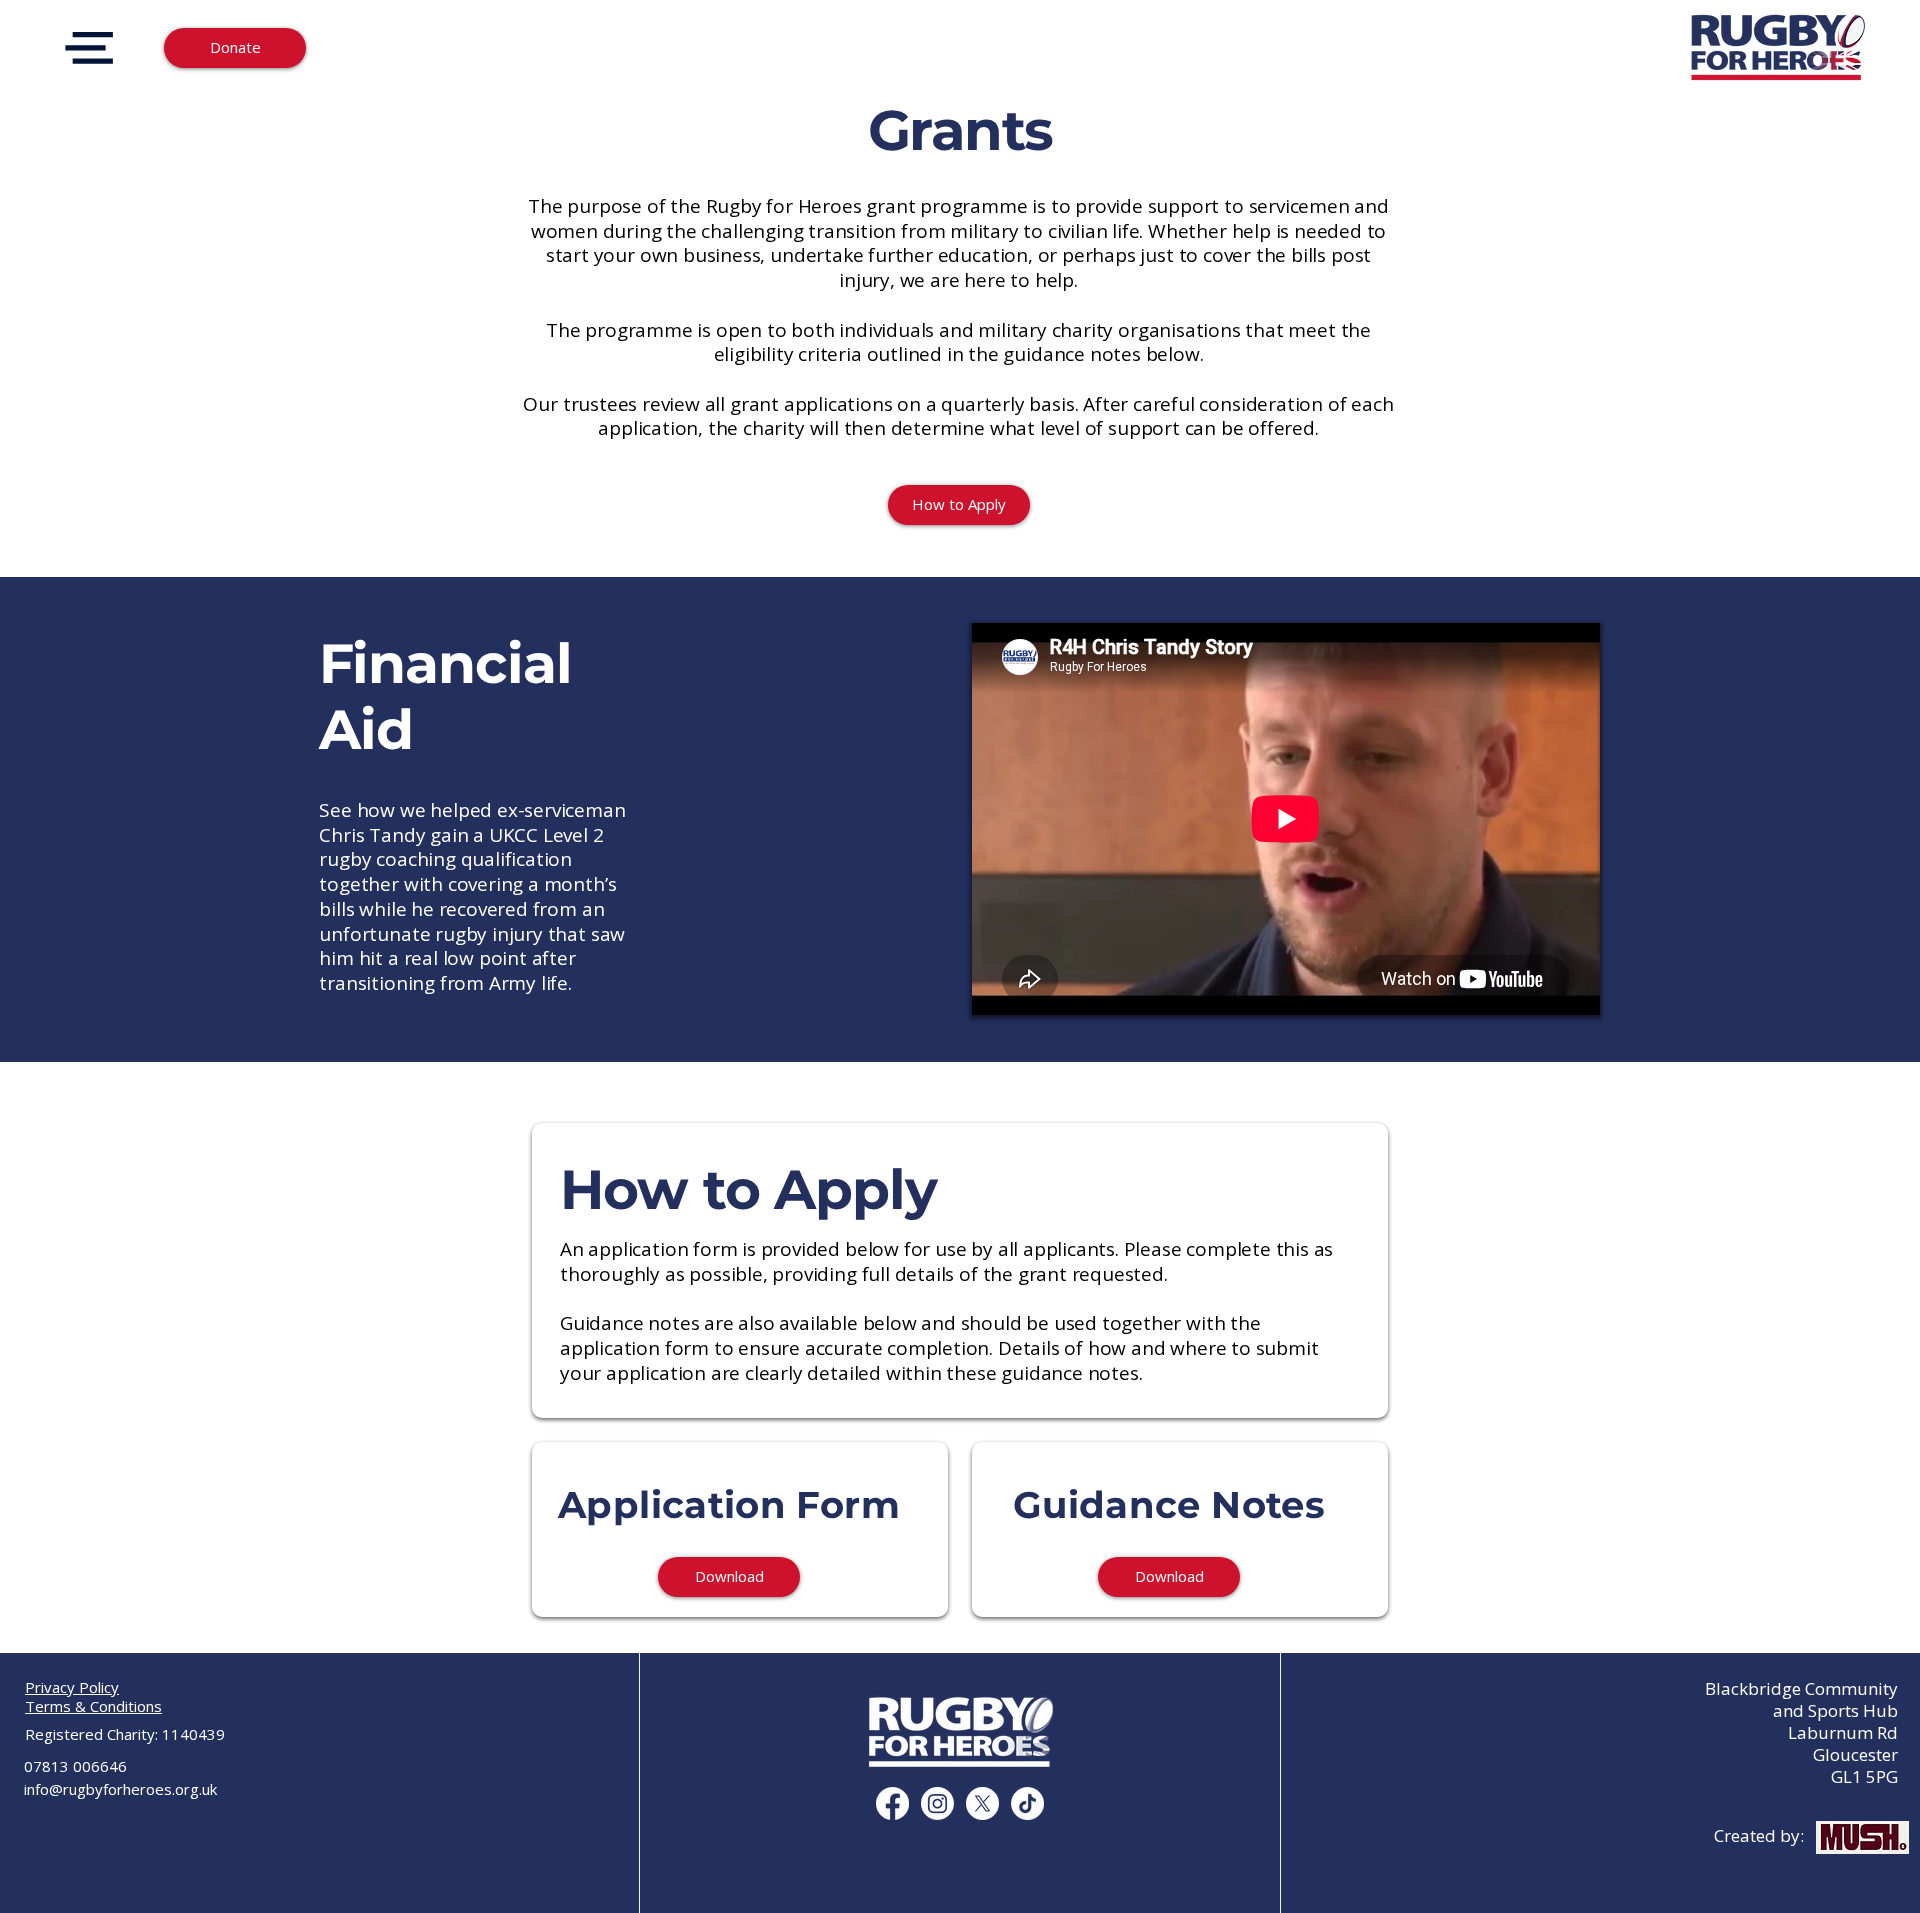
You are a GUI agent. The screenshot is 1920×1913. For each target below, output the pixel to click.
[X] (982, 1803)
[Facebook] (892, 1803)
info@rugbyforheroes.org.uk (120, 1789)
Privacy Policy (72, 1687)
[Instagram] (937, 1803)
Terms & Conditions (93, 1706)
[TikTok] (1027, 1803)
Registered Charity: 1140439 (125, 1734)
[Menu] (88, 48)
